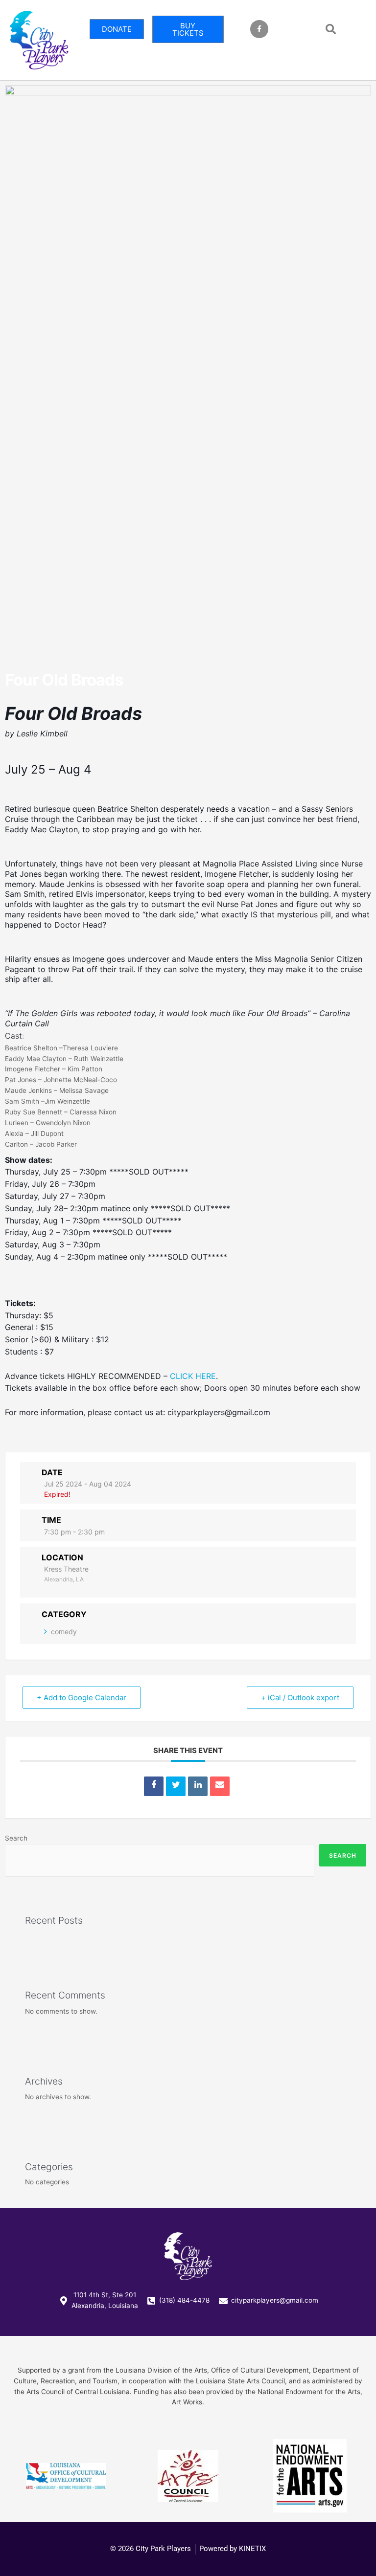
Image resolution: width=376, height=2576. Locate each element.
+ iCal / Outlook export (300, 1698)
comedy (64, 1632)
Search (16, 1838)
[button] (331, 29)
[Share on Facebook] (154, 1786)
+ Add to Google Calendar (82, 1698)
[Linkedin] (198, 1786)
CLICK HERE (193, 1376)
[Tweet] (176, 1786)
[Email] (220, 1786)
